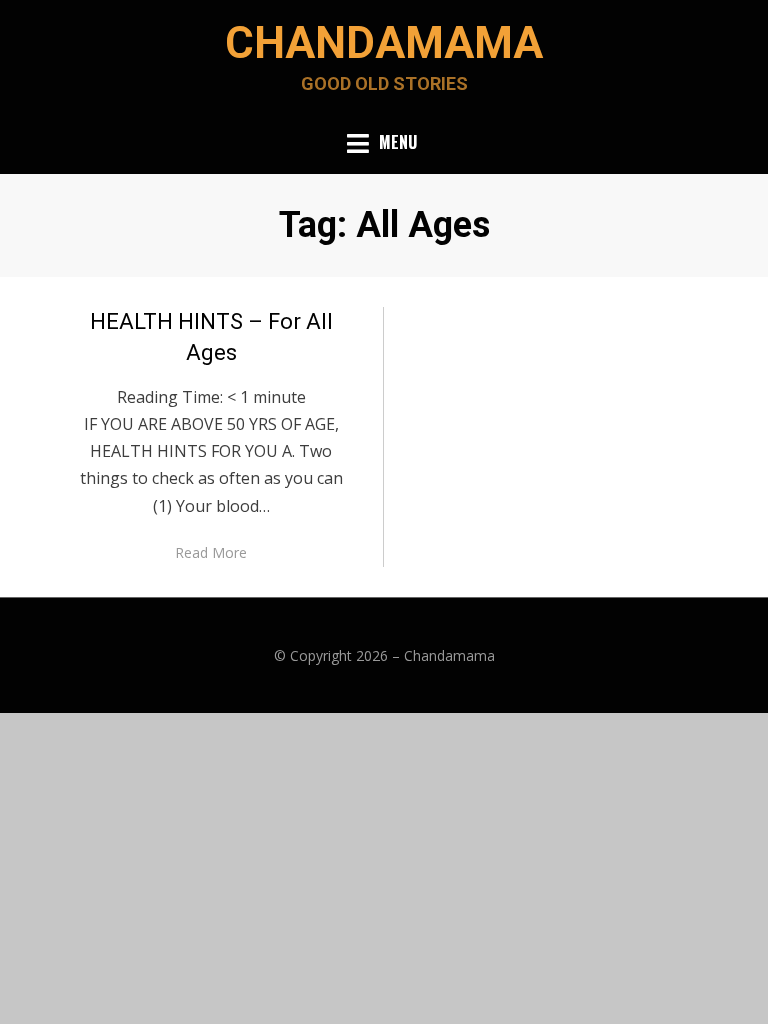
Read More (211, 552)
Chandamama (384, 43)
